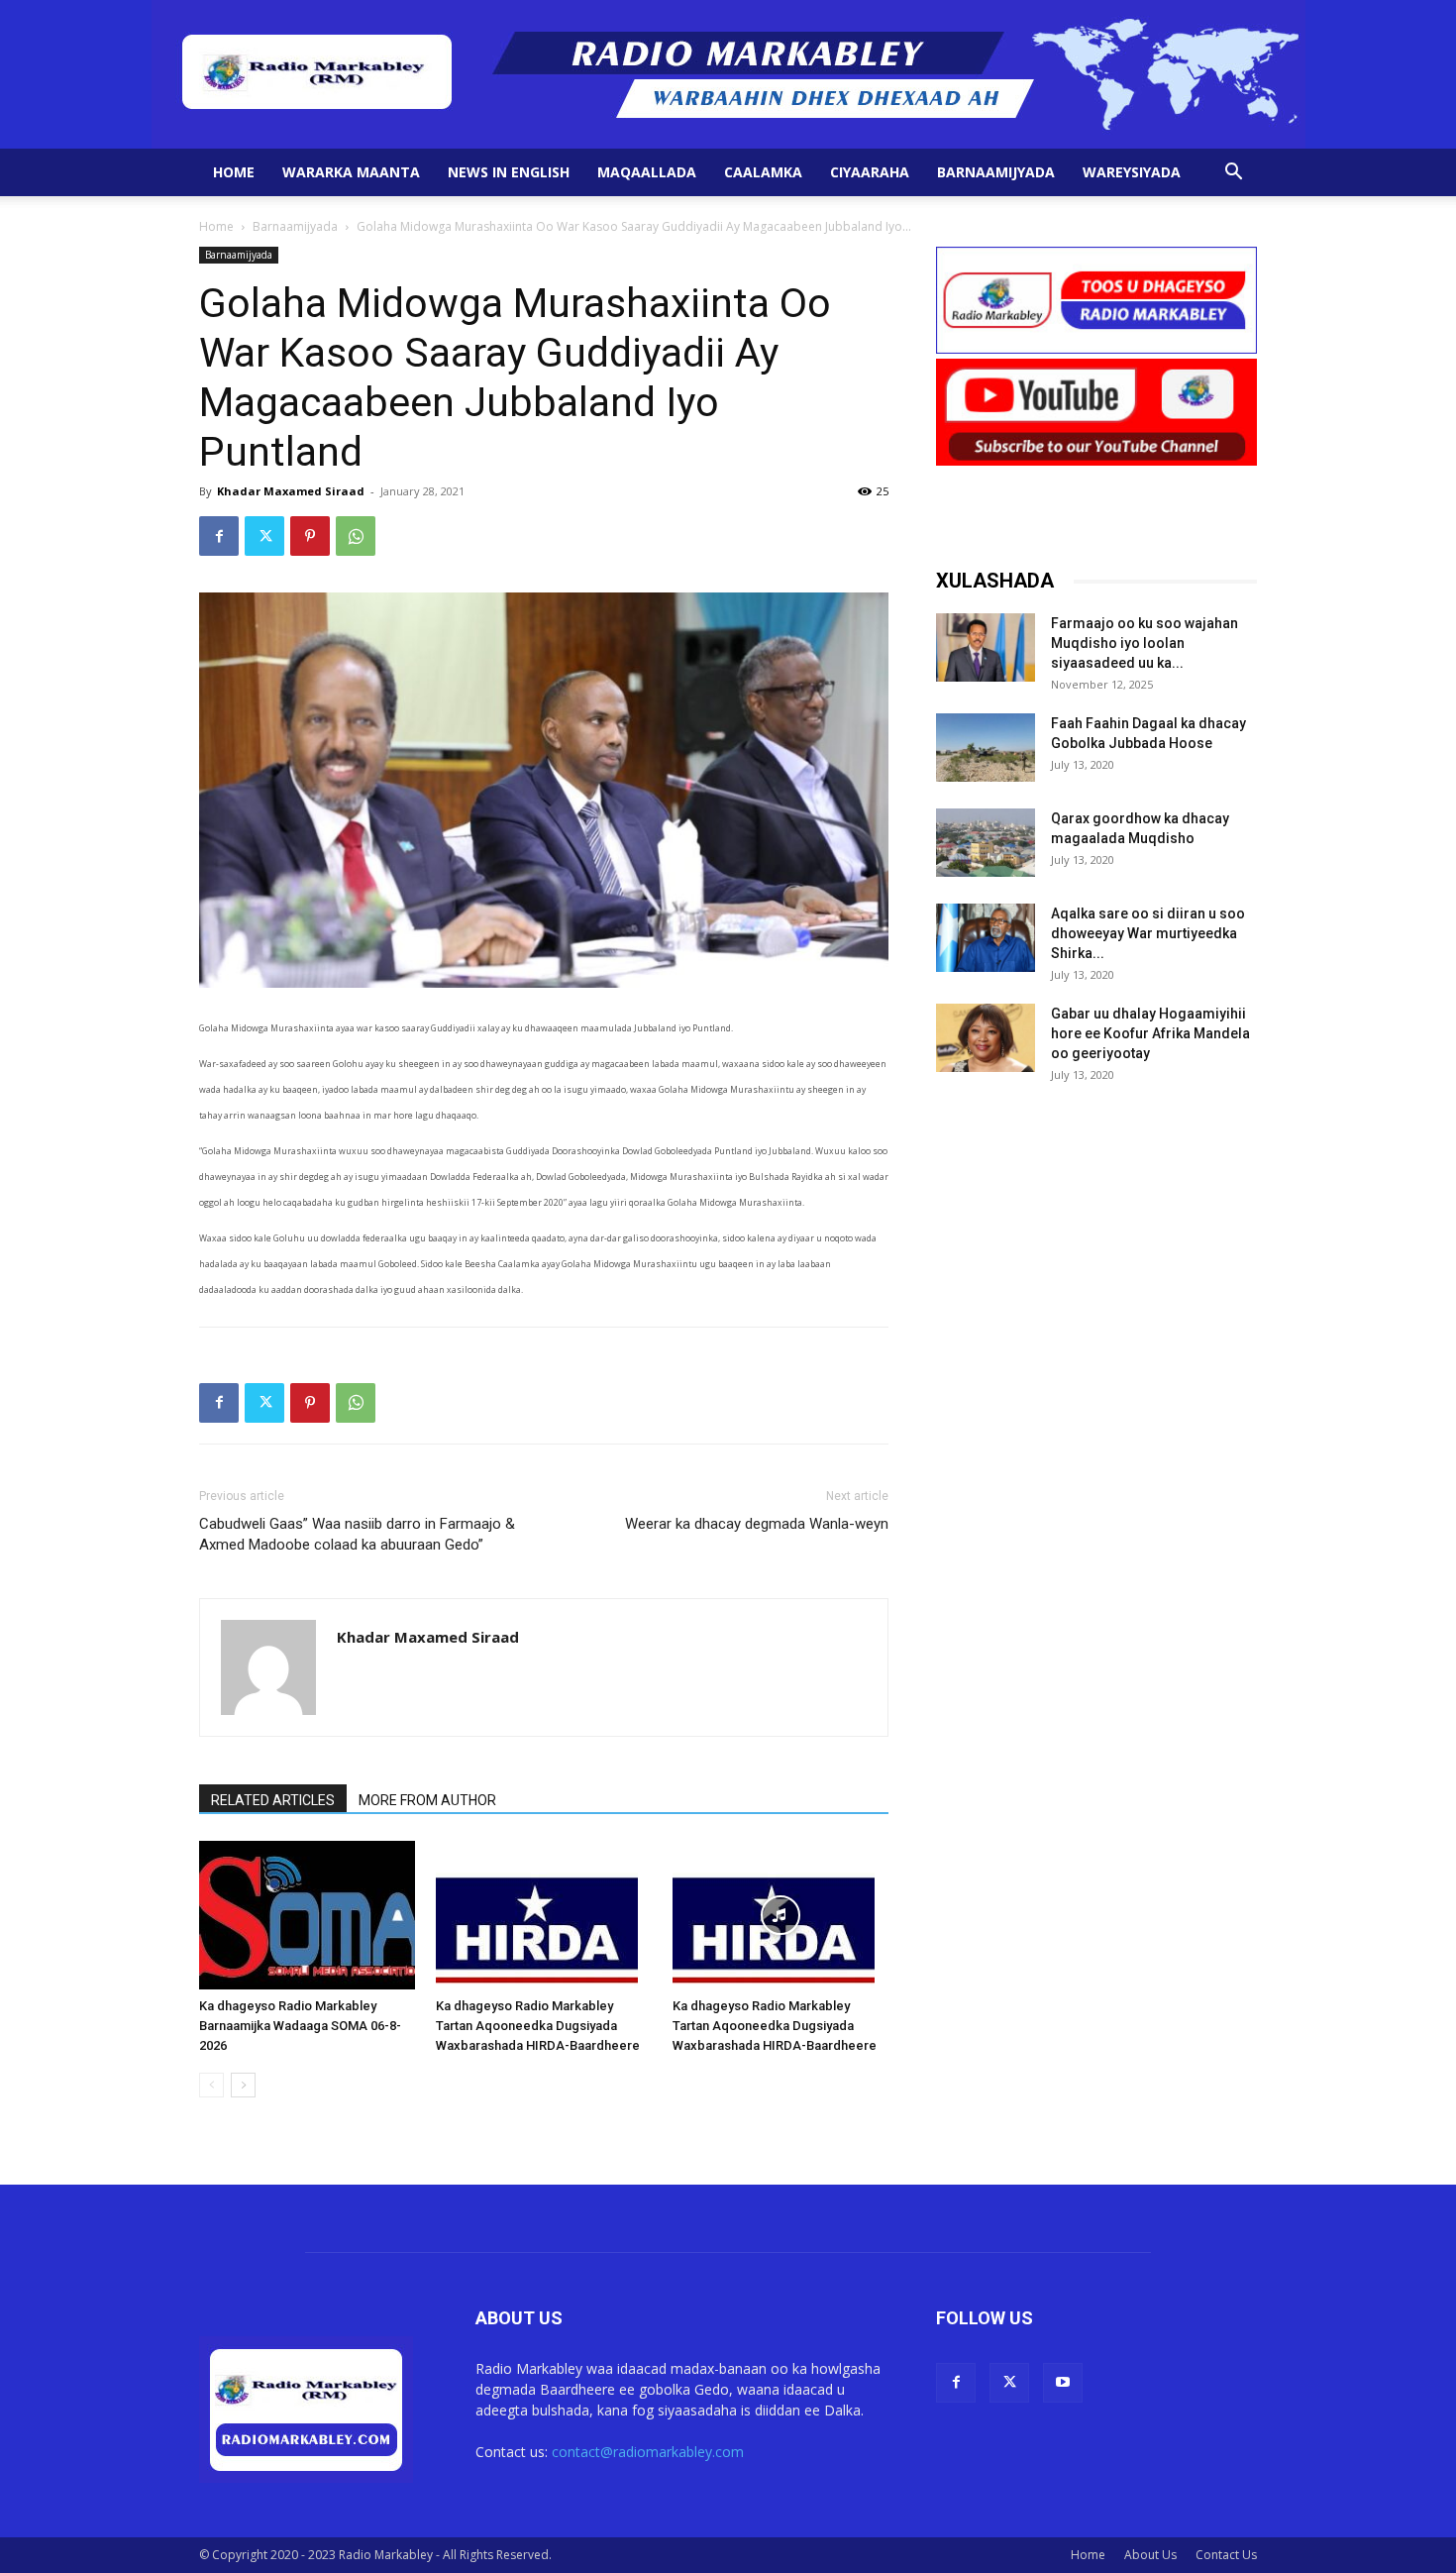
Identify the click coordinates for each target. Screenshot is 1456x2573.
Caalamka (763, 172)
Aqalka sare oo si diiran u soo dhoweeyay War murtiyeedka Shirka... (1148, 933)
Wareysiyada (1132, 172)
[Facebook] (219, 536)
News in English (509, 172)
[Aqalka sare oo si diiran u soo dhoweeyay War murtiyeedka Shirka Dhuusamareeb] (986, 938)
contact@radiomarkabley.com (648, 2452)
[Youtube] (1063, 2383)
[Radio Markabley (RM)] (728, 74)
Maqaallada (647, 172)
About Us (1150, 2555)
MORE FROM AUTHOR (427, 1800)
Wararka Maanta (351, 172)
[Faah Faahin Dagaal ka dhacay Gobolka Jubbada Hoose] (986, 748)
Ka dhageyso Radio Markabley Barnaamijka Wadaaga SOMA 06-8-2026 (300, 2026)
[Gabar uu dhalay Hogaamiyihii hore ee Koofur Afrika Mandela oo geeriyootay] (986, 1038)
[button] (1233, 174)
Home (234, 172)
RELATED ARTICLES (273, 1800)
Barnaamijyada (996, 172)
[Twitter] (264, 536)
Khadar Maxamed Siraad (291, 491)
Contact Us (1226, 2555)
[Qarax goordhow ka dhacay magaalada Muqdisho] (986, 843)
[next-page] (243, 2085)
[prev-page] (211, 2085)
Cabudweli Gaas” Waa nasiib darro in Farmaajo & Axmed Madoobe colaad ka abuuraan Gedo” (357, 1534)
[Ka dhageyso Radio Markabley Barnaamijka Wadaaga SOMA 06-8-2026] (307, 1915)
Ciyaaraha (870, 172)
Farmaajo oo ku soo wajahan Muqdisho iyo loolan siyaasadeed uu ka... (1144, 643)
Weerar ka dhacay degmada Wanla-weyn (757, 1524)
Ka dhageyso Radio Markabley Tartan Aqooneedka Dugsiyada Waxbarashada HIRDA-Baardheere (538, 2026)
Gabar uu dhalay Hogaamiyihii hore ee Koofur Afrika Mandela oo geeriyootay (1150, 1033)
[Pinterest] (310, 536)
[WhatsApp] (356, 536)
